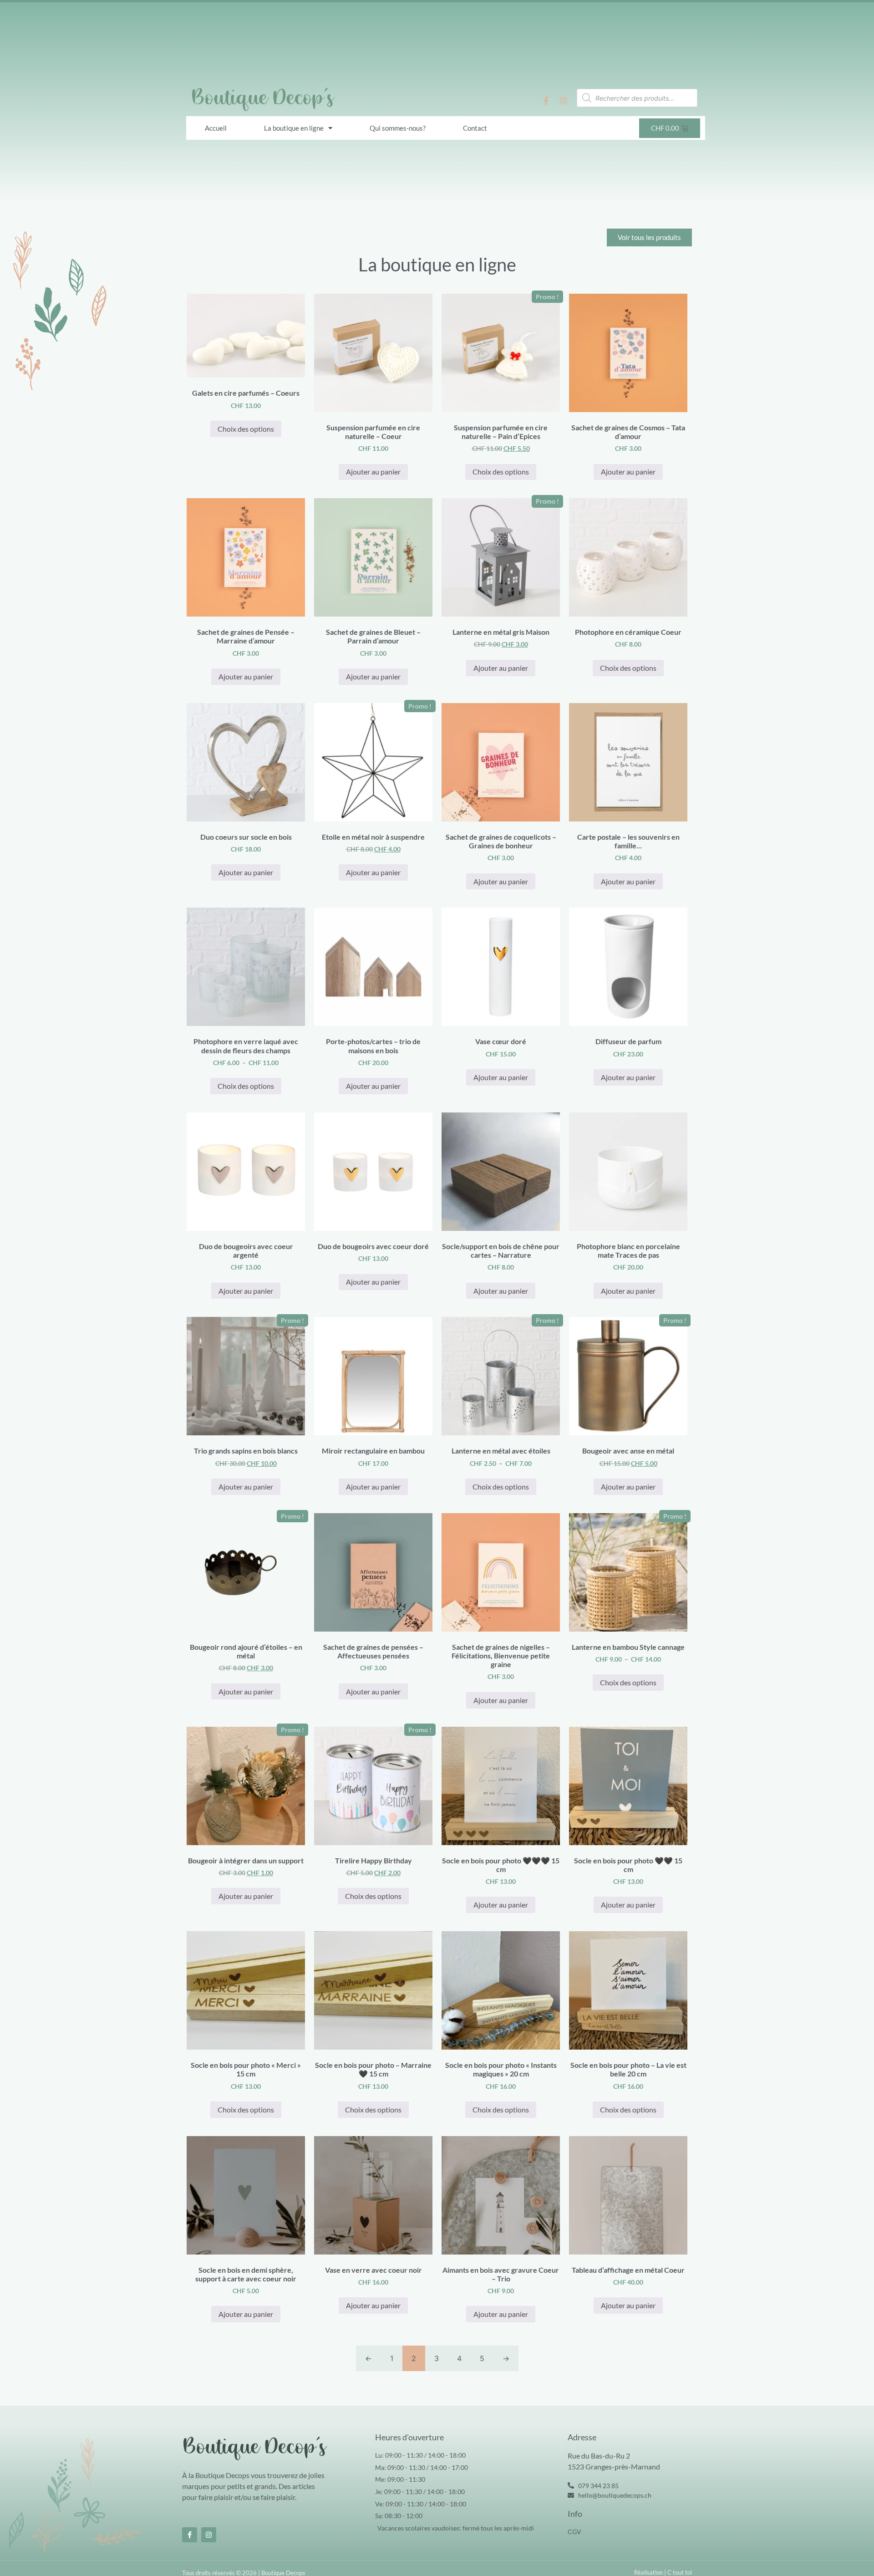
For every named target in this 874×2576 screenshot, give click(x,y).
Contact (475, 128)
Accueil (216, 128)
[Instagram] (564, 101)
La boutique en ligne (294, 128)
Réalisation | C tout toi (663, 2572)
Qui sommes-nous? (398, 128)
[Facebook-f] (546, 101)
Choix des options (246, 429)
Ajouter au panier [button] (373, 472)
